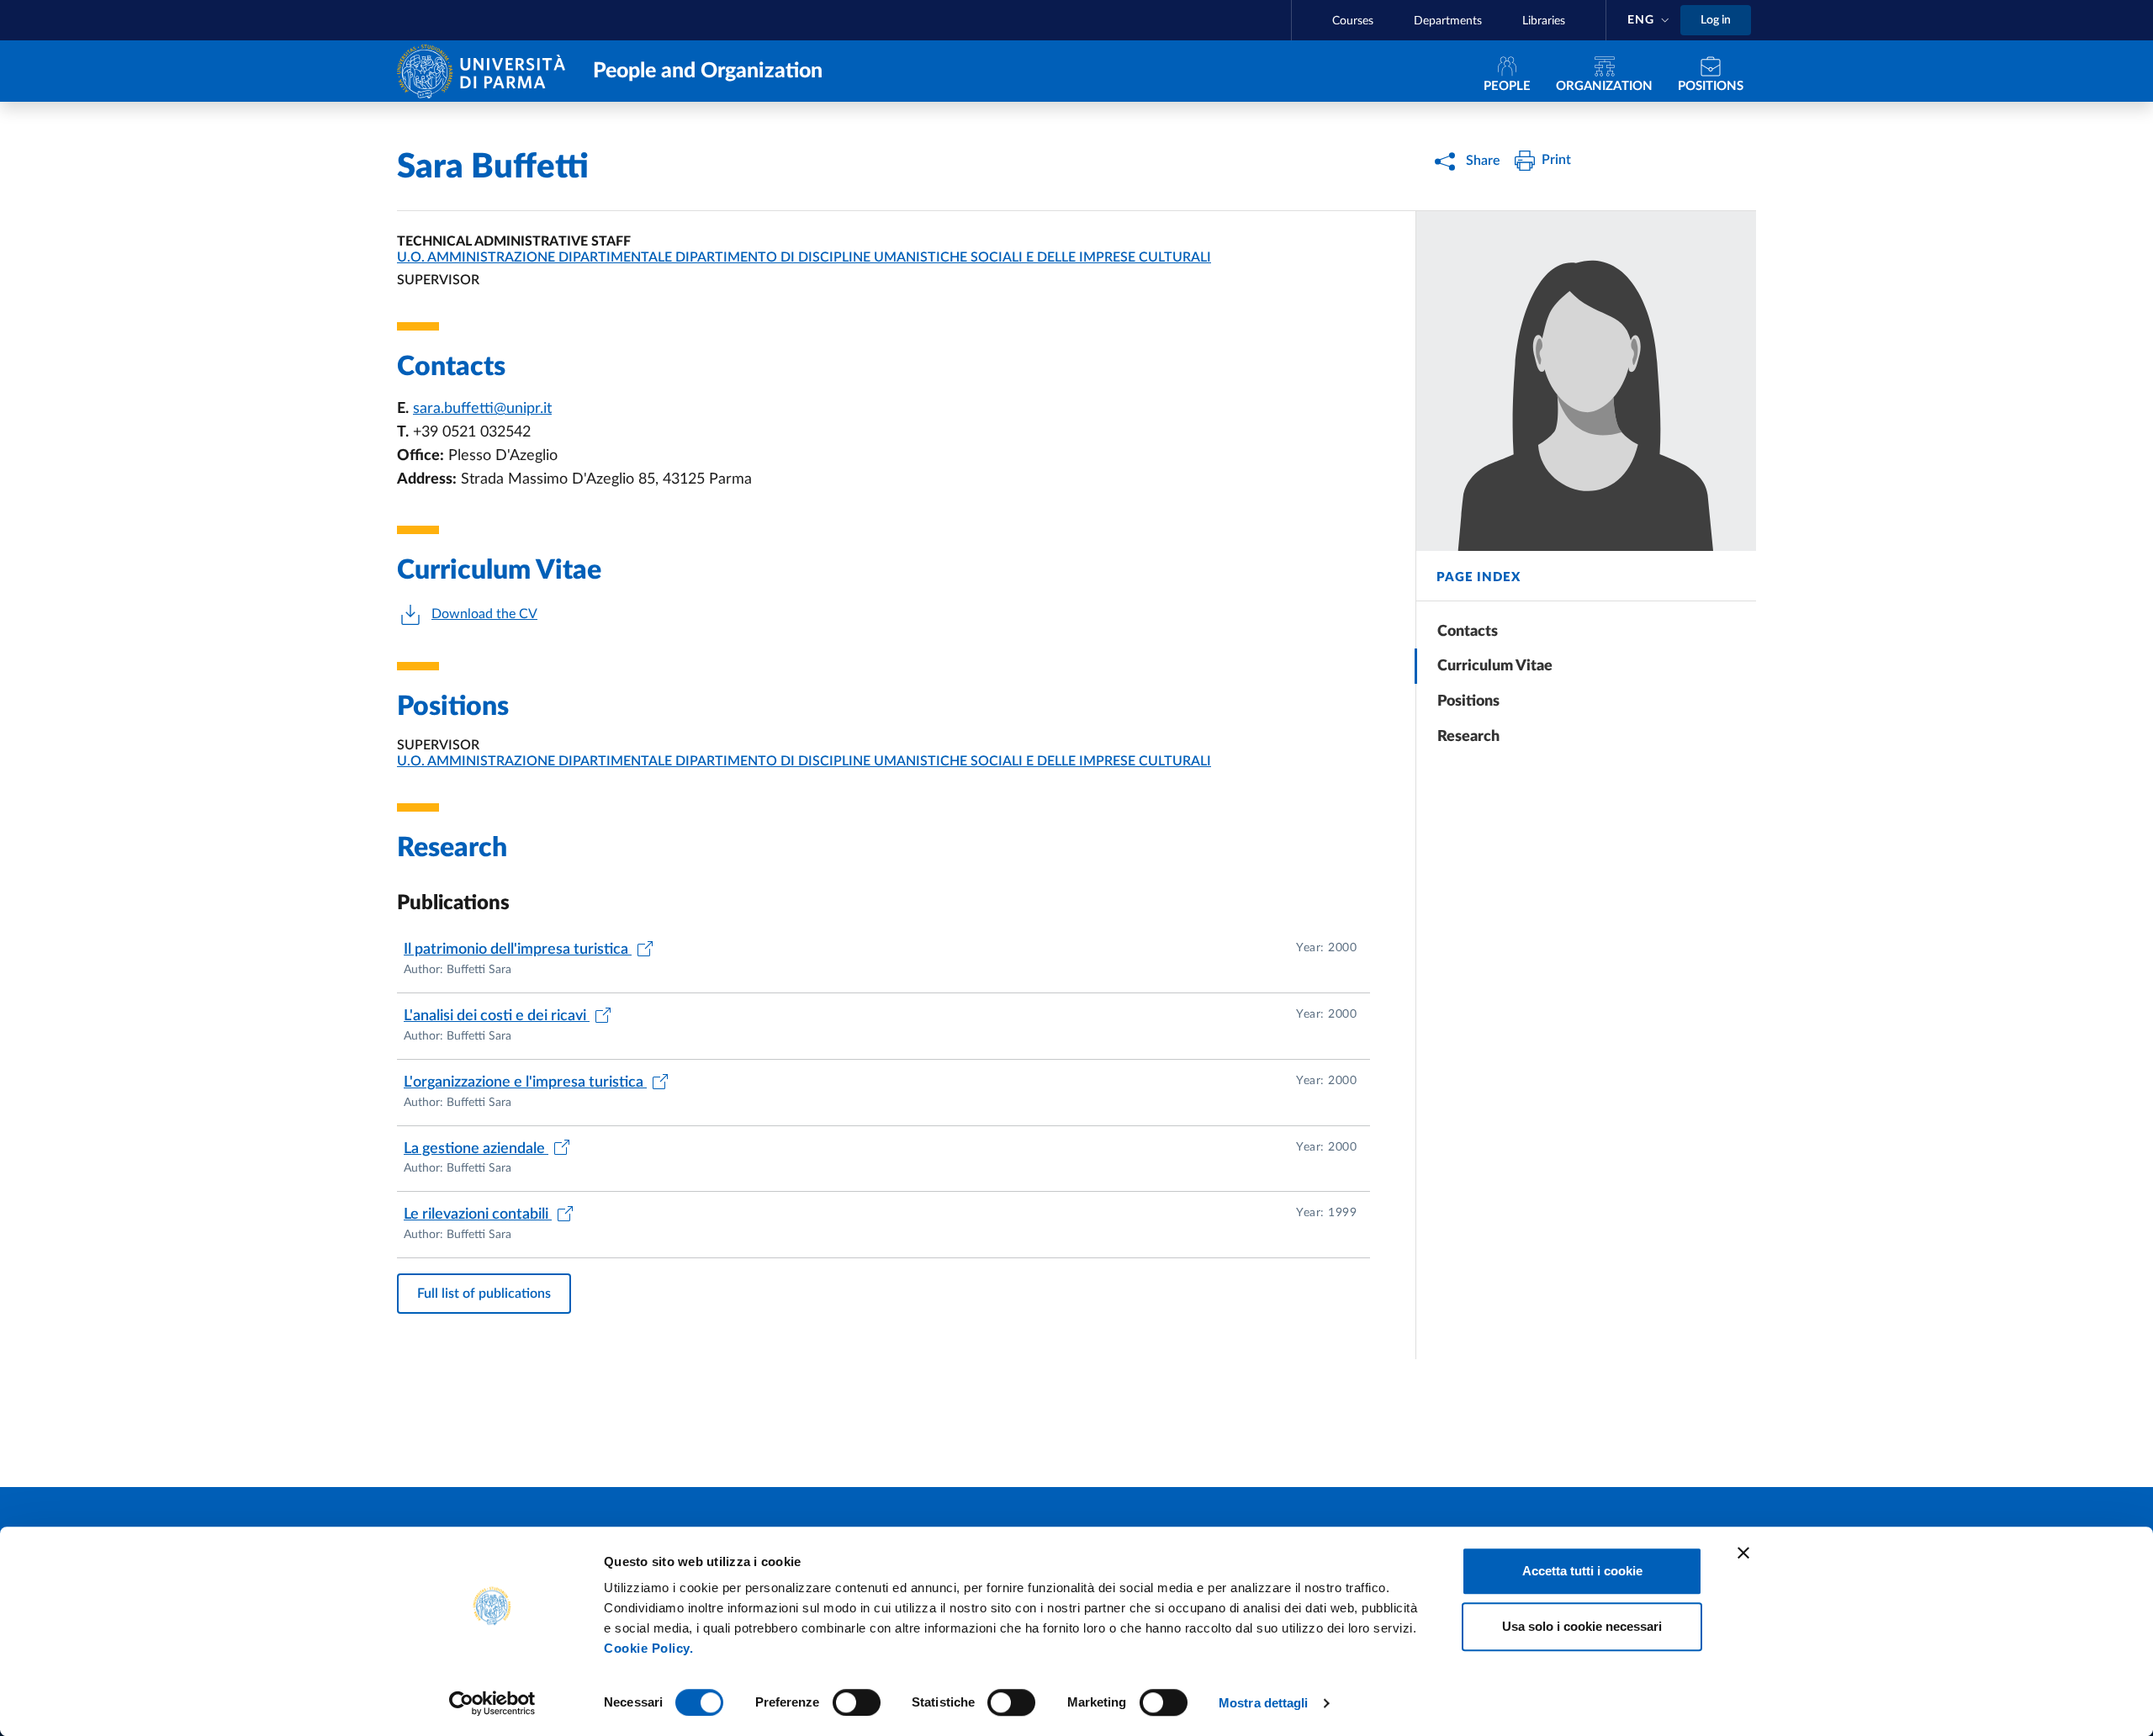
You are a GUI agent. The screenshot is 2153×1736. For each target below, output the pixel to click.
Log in (1716, 20)
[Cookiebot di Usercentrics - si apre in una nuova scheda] (492, 1703)
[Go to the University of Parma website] (485, 70)
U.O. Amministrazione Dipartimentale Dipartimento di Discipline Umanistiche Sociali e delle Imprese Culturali (804, 257)
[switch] (857, 1702)
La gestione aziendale (476, 1149)
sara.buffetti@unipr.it (482, 409)
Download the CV (484, 614)
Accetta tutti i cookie (1582, 1571)
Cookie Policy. (648, 1648)
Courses (1353, 21)
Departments (1448, 21)
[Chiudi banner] (1743, 1553)
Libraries (1544, 21)
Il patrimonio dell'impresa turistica (518, 950)
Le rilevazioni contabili (478, 1215)
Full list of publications (484, 1294)
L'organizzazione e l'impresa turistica (525, 1082)
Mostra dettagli (1264, 1703)
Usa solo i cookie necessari (1582, 1626)
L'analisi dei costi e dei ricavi (497, 1016)
